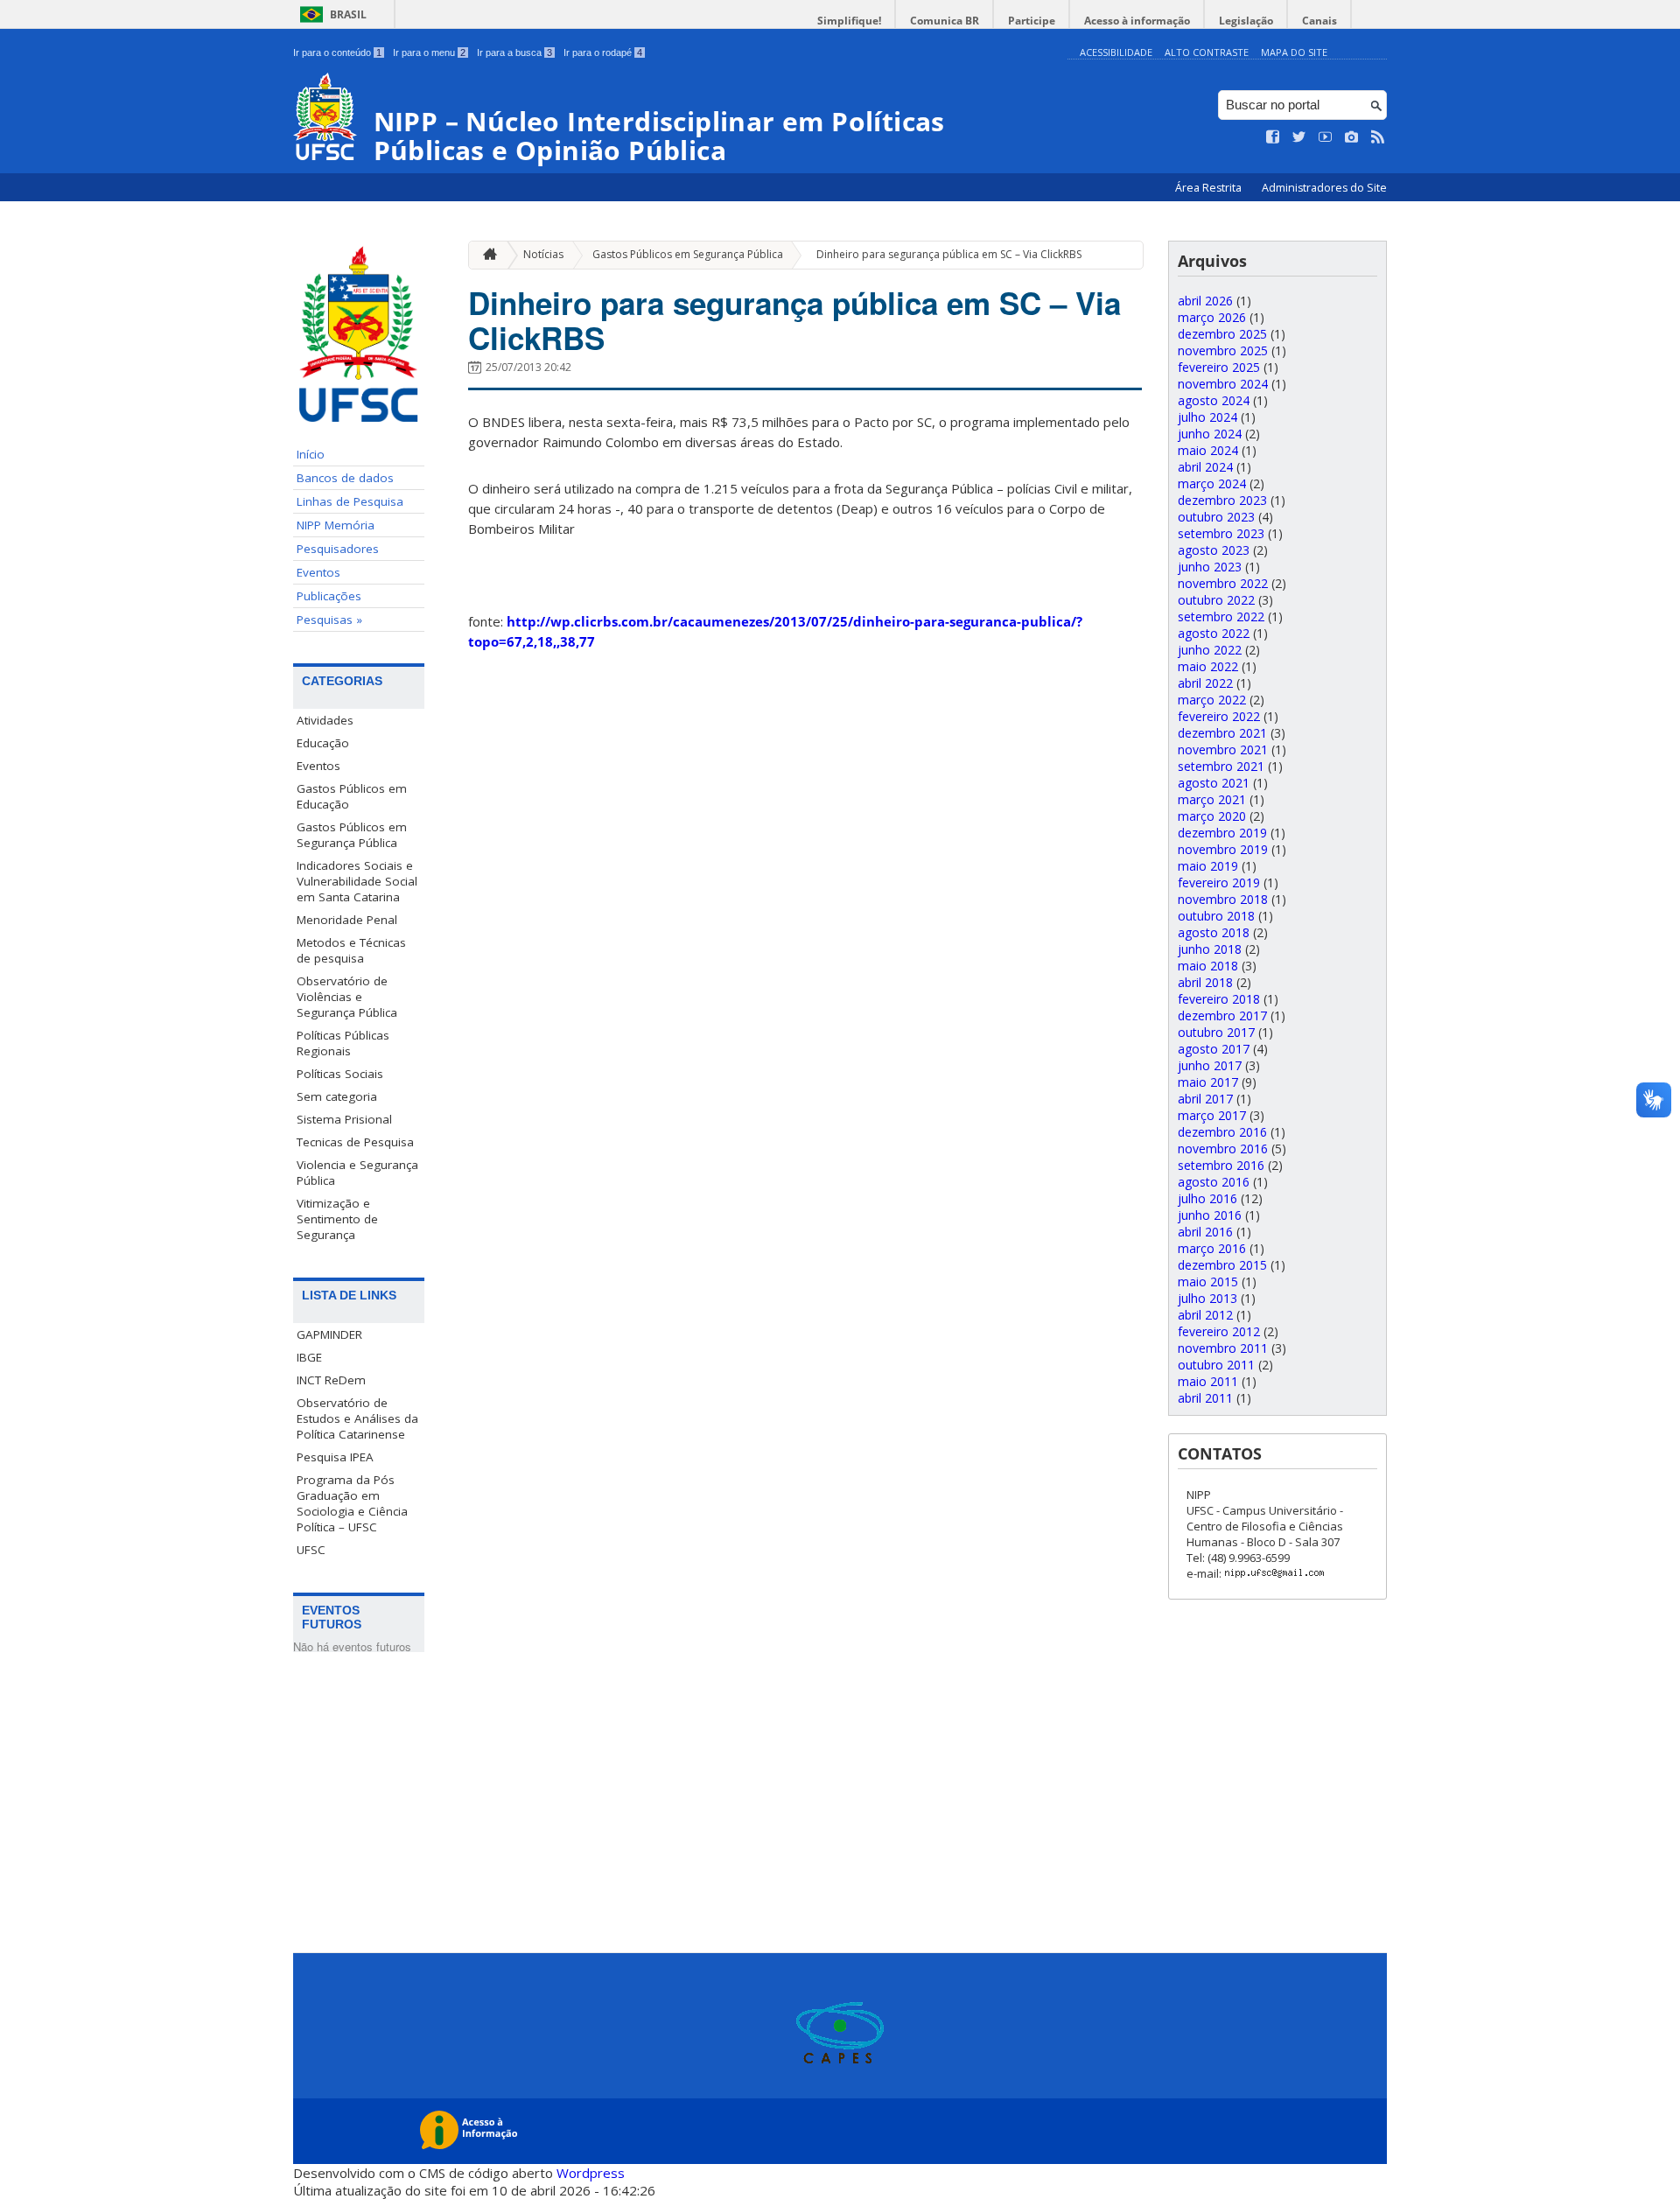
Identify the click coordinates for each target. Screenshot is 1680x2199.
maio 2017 (1208, 1082)
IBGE (309, 1357)
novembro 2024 (1223, 384)
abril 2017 (1205, 1099)
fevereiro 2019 (1219, 882)
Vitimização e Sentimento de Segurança (337, 1219)
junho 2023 (1210, 567)
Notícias (543, 254)
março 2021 (1212, 799)
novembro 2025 (1223, 350)
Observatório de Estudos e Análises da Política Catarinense (357, 1418)
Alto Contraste (1207, 52)
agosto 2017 (1214, 1049)
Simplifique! (849, 21)
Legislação (1246, 21)
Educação (323, 743)
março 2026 (1212, 317)
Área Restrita (1210, 188)
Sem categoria (337, 1096)
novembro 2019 (1223, 849)
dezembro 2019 (1222, 833)
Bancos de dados (345, 478)
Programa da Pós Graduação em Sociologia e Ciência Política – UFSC (352, 1503)
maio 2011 (1208, 1381)
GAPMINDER (329, 1334)
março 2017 (1212, 1115)
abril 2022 (1205, 683)
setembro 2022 (1221, 616)
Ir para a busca (514, 53)
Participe (1032, 21)
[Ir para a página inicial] (486, 255)
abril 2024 (1205, 467)
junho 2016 (1210, 1215)
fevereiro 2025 (1219, 367)
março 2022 (1212, 700)
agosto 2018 (1214, 932)
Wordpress (591, 2173)
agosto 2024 (1214, 400)
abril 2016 (1205, 1232)
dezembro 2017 (1222, 1015)
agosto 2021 (1214, 783)
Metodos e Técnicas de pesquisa (351, 950)
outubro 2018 (1216, 916)
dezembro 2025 (1222, 334)
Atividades (325, 720)
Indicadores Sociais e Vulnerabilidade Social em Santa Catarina (357, 881)
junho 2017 (1210, 1065)
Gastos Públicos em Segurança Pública (352, 835)
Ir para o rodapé (603, 53)
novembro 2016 (1223, 1149)
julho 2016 (1207, 1198)
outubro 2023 (1216, 517)
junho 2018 (1210, 949)
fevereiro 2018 (1219, 999)
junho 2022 (1210, 650)
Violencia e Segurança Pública (357, 1173)
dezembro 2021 (1222, 733)
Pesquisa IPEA (335, 1457)
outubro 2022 (1216, 600)
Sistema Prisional (344, 1119)
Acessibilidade (1116, 52)
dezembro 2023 (1222, 500)
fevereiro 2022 (1219, 716)
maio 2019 (1208, 866)
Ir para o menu (429, 53)
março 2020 (1212, 816)
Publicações (329, 596)
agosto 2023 (1214, 550)
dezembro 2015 (1222, 1265)
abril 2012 (1205, 1315)
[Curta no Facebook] (1273, 137)
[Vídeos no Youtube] (1326, 137)
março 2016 (1212, 1248)
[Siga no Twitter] (1299, 137)
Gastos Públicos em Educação (352, 796)
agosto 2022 (1214, 633)
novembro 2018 (1223, 899)
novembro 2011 (1223, 1348)
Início (311, 454)
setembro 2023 (1221, 533)
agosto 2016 (1214, 1182)
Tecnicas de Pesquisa (355, 1142)
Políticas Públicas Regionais (343, 1043)
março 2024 (1212, 483)
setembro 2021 (1221, 766)
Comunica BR (945, 21)
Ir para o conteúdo (337, 53)
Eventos (318, 572)
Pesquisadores (338, 549)
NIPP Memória (336, 525)
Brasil (348, 14)
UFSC (311, 1550)
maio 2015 (1208, 1282)
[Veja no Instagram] (1352, 137)
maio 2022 (1208, 666)
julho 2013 (1207, 1298)
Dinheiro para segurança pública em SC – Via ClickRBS (949, 254)
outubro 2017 (1216, 1032)
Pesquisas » (329, 620)
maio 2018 (1208, 966)
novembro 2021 (1223, 749)
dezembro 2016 (1222, 1132)
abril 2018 (1205, 982)
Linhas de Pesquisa (350, 501)
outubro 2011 (1216, 1365)
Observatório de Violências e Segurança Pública (347, 997)
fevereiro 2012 (1219, 1331)
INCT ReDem (331, 1380)
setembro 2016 (1221, 1165)
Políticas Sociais (340, 1074)
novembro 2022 (1223, 583)
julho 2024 (1207, 417)
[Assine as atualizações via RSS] (1378, 137)
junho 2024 (1210, 434)
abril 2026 (1205, 301)
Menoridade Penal (347, 920)
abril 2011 (1205, 1398)
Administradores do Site (1324, 188)
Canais (1319, 21)
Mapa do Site (1294, 52)
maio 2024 (1208, 450)
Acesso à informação (1137, 21)
